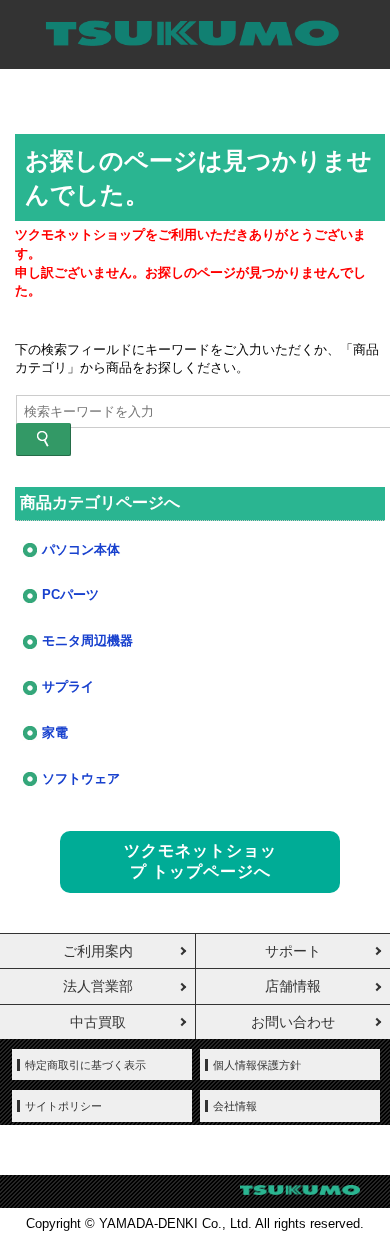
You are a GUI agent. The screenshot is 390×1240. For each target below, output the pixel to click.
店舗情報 (293, 986)
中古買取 (98, 1022)
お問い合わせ (293, 1022)
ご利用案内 (98, 951)
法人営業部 (98, 986)
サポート (293, 951)
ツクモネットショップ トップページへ (200, 861)
